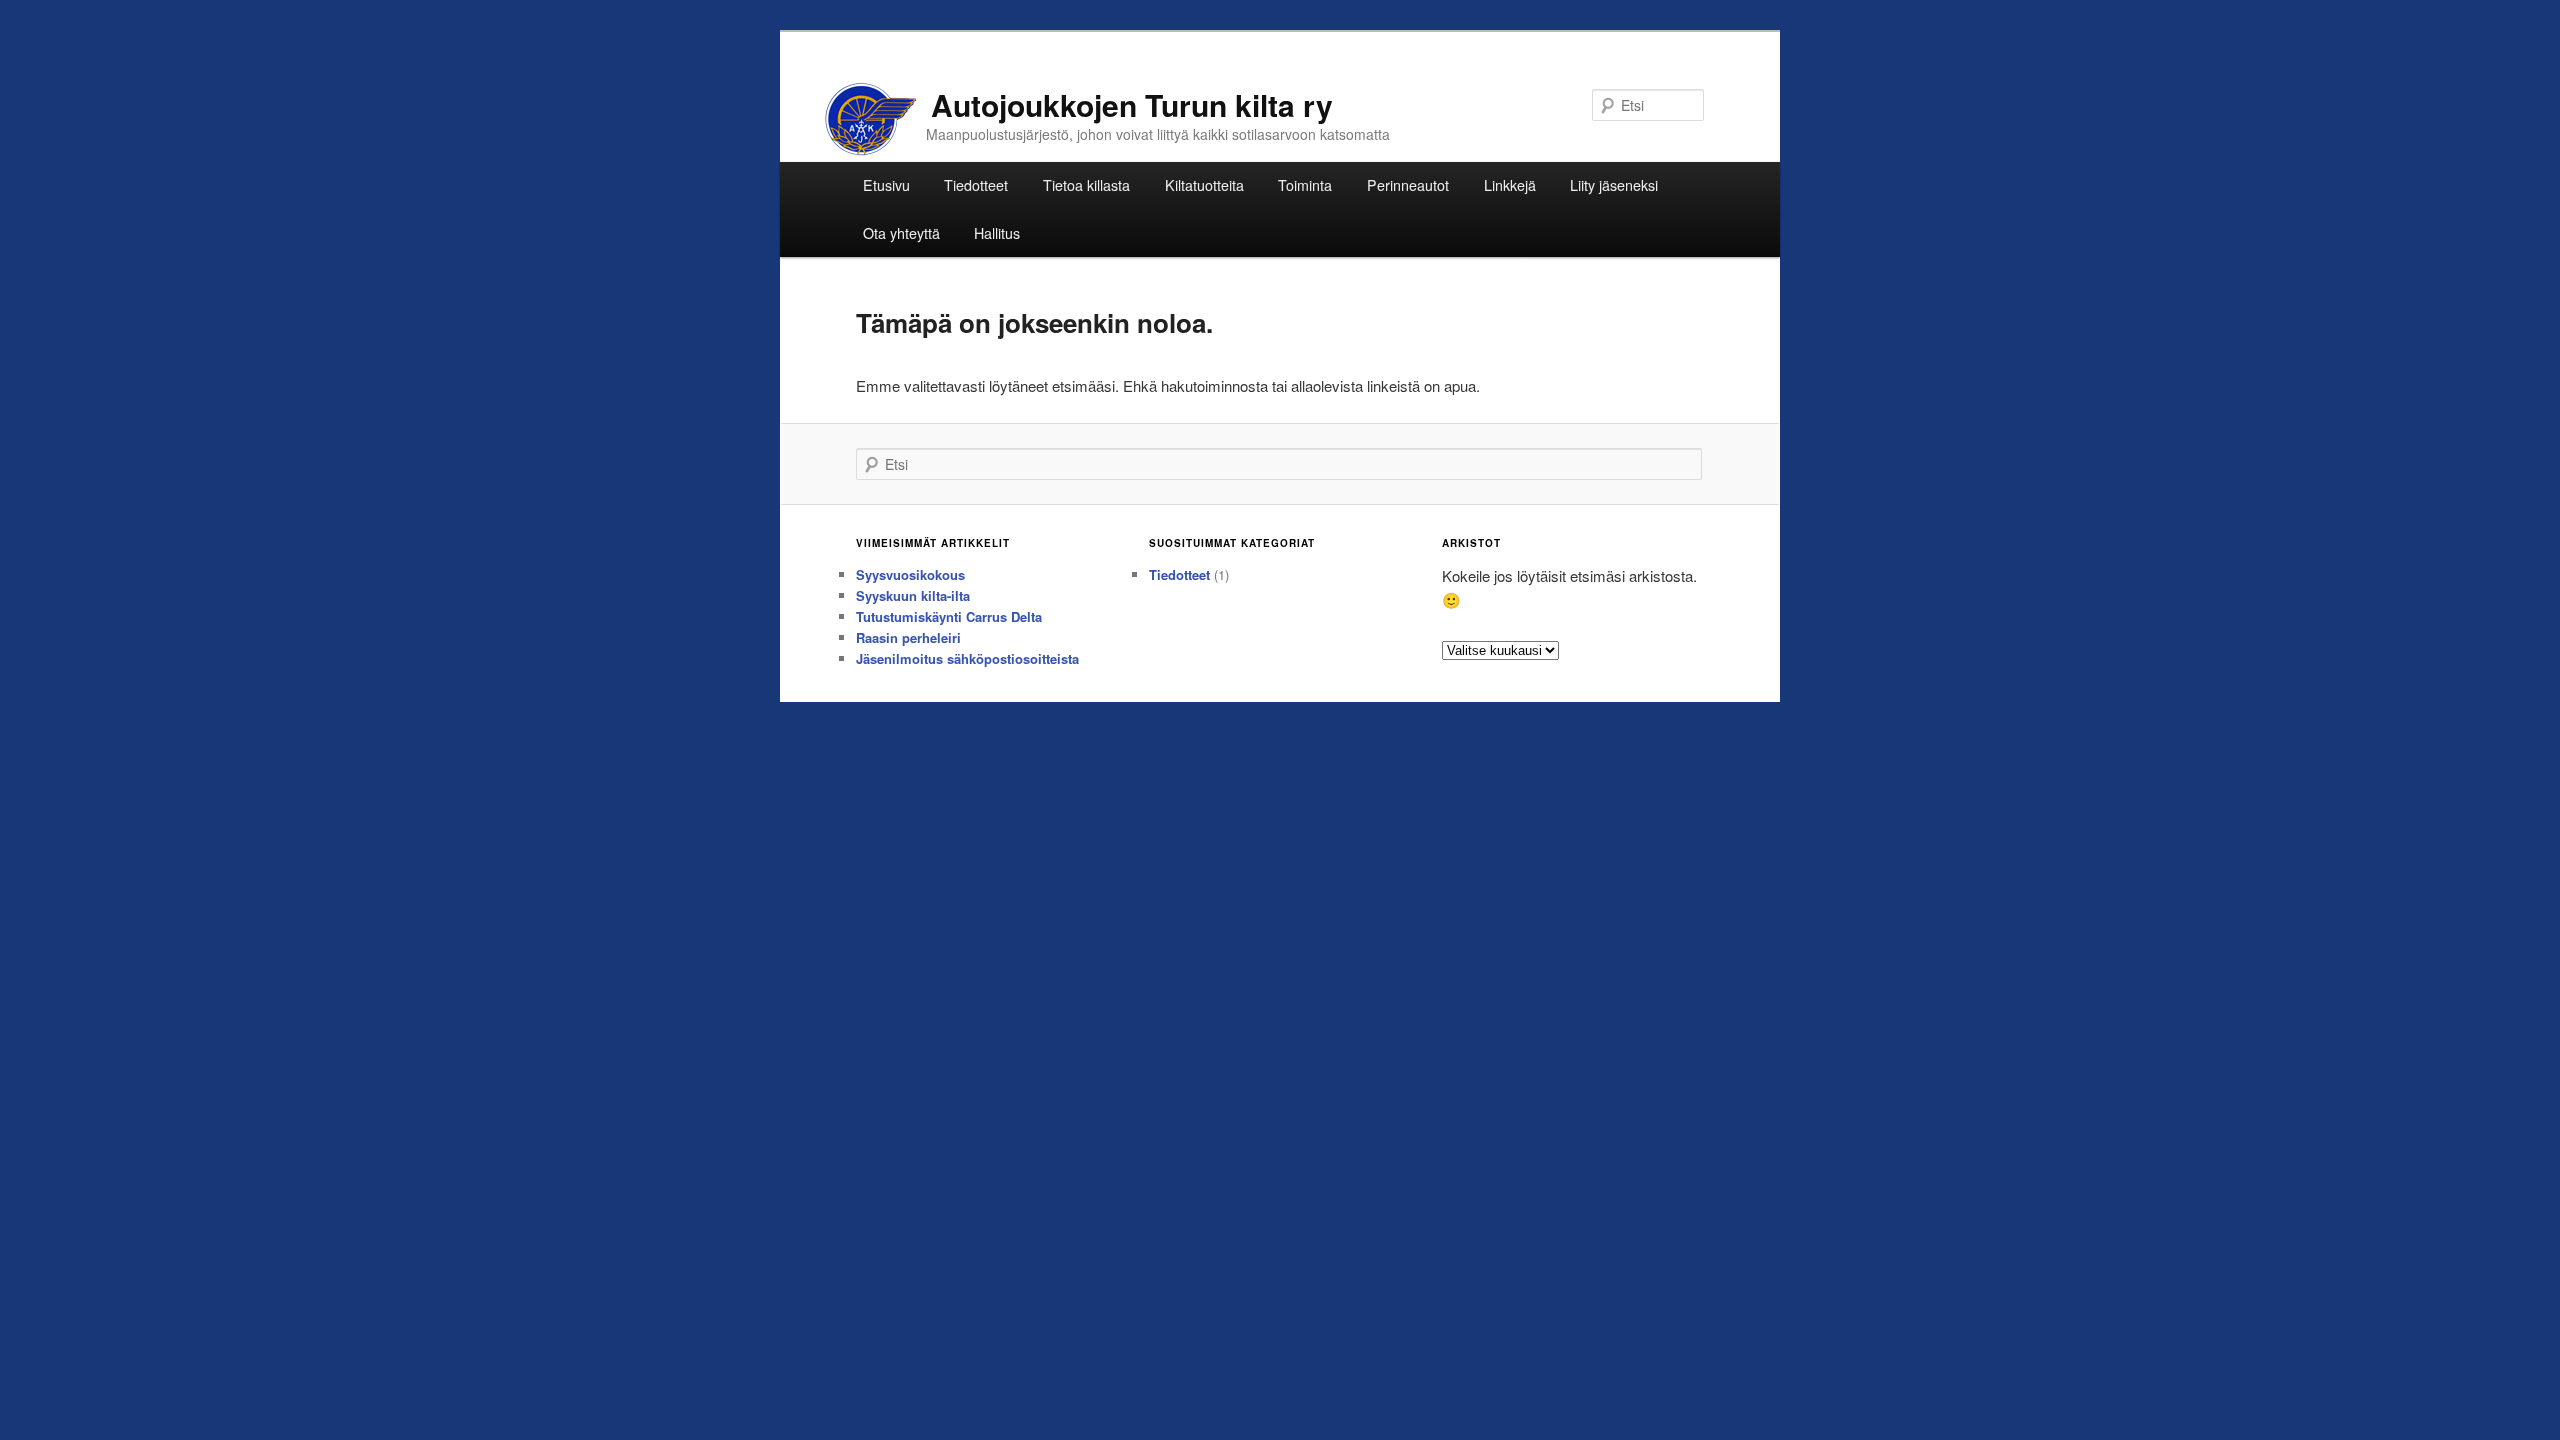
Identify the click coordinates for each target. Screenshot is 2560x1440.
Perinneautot (1408, 185)
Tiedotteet (976, 185)
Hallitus (997, 233)
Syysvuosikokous (910, 574)
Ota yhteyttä (901, 233)
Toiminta (1305, 185)
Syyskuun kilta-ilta (913, 595)
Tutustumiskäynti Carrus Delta (949, 616)
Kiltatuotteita (1204, 185)
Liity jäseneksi (1614, 185)
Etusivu (886, 185)
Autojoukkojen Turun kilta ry (1132, 104)
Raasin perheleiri (908, 637)
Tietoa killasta (1086, 185)
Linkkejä (1510, 185)
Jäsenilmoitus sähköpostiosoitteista (967, 658)
